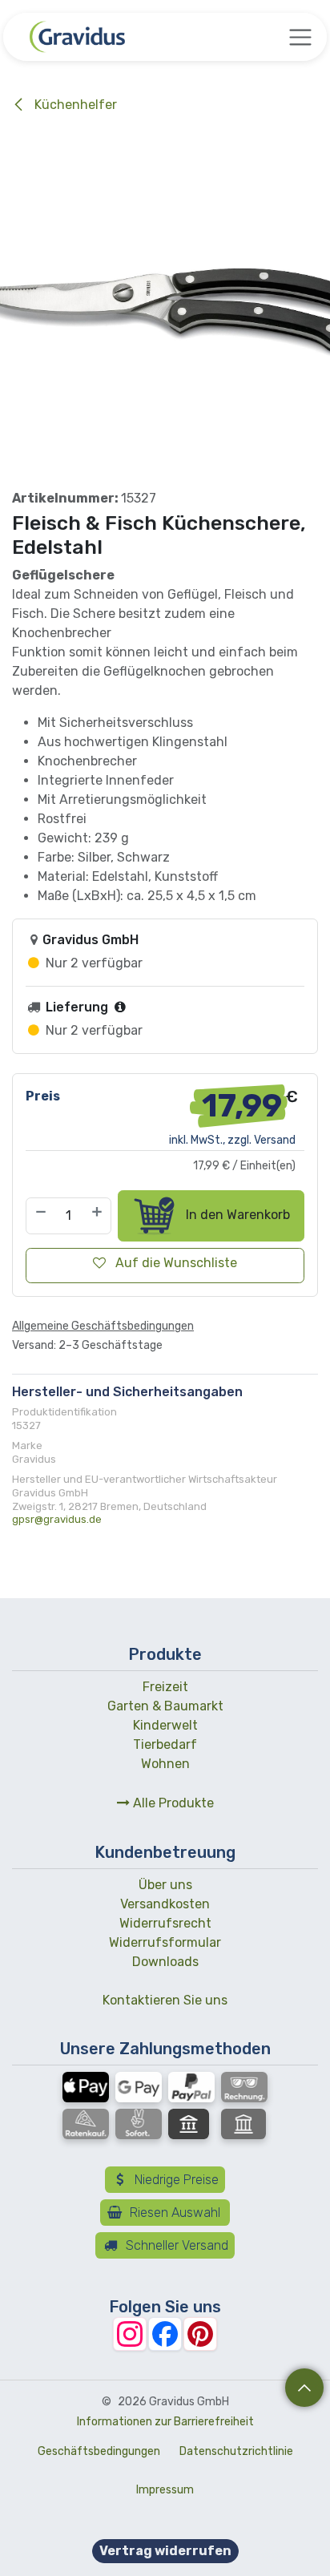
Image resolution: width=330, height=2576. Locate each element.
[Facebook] (165, 2334)
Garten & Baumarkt (165, 1706)
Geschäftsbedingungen (99, 2451)
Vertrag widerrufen (165, 2551)
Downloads (165, 1962)
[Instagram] (130, 2334)
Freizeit (165, 1687)
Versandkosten (165, 1904)
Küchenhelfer (74, 105)
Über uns (165, 1885)
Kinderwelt (165, 1725)
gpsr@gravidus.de (57, 1519)
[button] (304, 2388)
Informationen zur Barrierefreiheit (165, 2422)
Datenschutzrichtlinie (236, 2451)
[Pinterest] (200, 2334)
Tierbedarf (165, 1744)
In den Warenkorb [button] (236, 1215)
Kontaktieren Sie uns (165, 2000)
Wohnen (165, 1764)
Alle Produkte (172, 1803)
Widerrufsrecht (165, 1923)
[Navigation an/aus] (300, 37)
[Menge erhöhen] (98, 1216)
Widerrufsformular (165, 1942)
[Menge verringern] (40, 1216)
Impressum (165, 2490)
